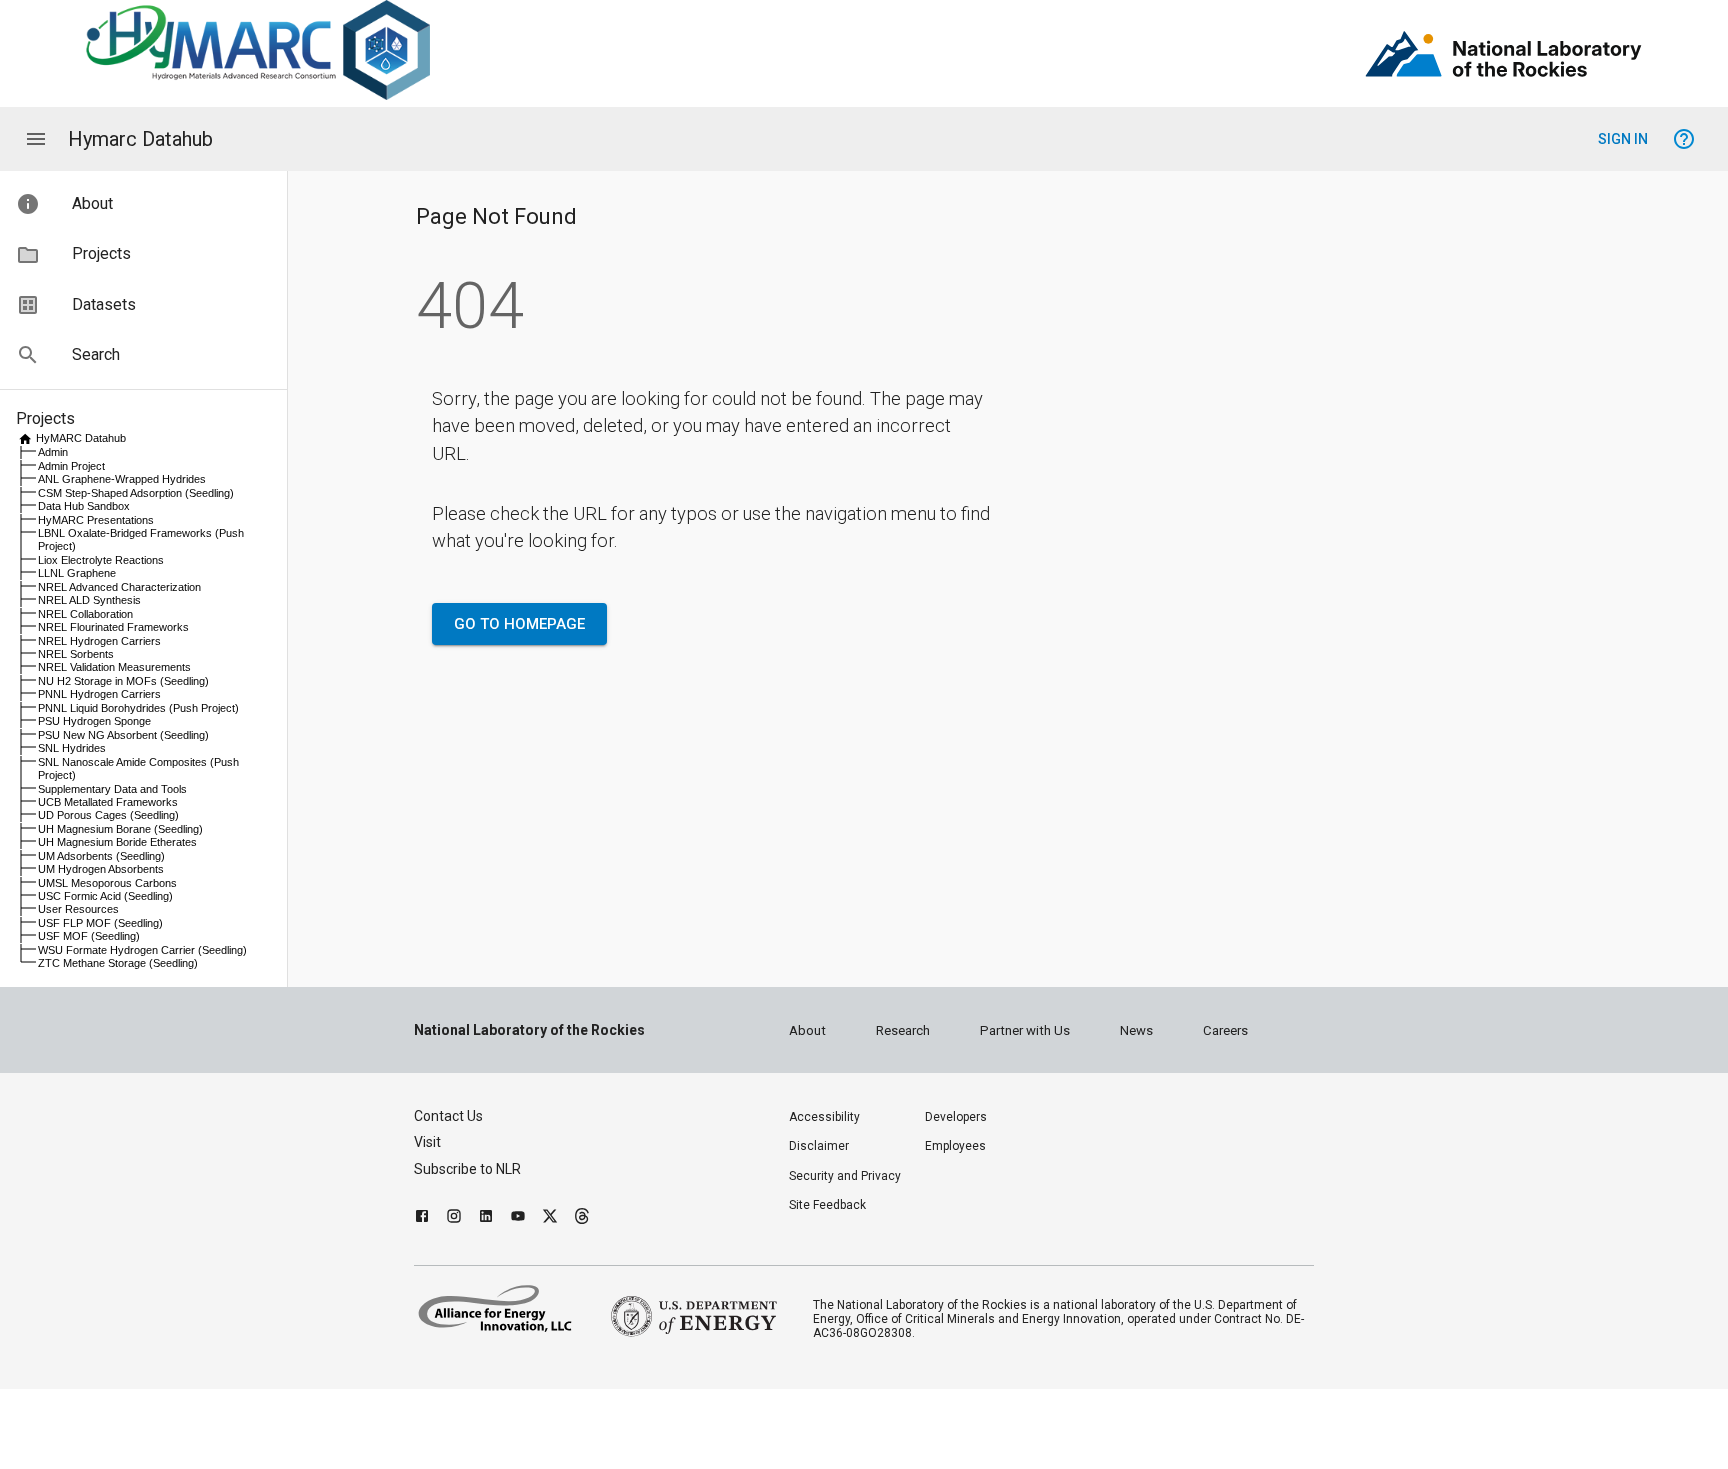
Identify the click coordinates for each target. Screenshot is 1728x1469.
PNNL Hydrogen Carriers (99, 694)
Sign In (1623, 139)
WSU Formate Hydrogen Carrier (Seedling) (142, 950)
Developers (956, 1117)
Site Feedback (827, 1205)
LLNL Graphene (77, 573)
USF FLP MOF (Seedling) (100, 923)
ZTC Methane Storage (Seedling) (118, 963)
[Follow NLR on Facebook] (422, 1218)
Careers (1225, 1030)
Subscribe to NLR (467, 1169)
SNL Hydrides (72, 748)
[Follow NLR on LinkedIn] (486, 1218)
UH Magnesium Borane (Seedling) (120, 829)
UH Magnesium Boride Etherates (117, 842)
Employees (955, 1146)
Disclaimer (819, 1146)
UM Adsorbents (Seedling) (101, 856)
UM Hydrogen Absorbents (101, 869)
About (807, 1030)
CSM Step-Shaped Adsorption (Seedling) (136, 493)
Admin (53, 452)
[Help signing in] (1684, 139)
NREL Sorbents (76, 654)
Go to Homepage (519, 624)
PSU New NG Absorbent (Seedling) (123, 735)
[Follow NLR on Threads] (582, 1218)
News (1136, 1030)
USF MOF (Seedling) (89, 936)
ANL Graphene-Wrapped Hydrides (122, 479)
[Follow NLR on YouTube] (518, 1218)
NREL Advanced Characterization (119, 587)
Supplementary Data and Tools (112, 789)
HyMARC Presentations (96, 520)
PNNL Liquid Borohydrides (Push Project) (138, 708)
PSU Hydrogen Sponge (94, 721)
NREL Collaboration (85, 614)
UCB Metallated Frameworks (108, 802)
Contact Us (448, 1116)
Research (903, 1030)
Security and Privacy (845, 1176)
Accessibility (824, 1117)
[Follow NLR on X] (550, 1218)
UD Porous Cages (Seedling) (108, 815)
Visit (427, 1142)
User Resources (78, 909)
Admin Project (71, 466)
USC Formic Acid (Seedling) (105, 896)
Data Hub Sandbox (84, 506)
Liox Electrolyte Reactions (101, 560)
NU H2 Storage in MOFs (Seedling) (123, 681)
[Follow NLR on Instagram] (454, 1218)
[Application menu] (36, 139)
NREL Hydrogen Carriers (99, 641)
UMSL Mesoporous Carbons (107, 883)
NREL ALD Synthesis (89, 600)
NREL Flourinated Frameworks (113, 627)
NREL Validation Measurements (114, 667)
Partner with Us (1025, 1030)
